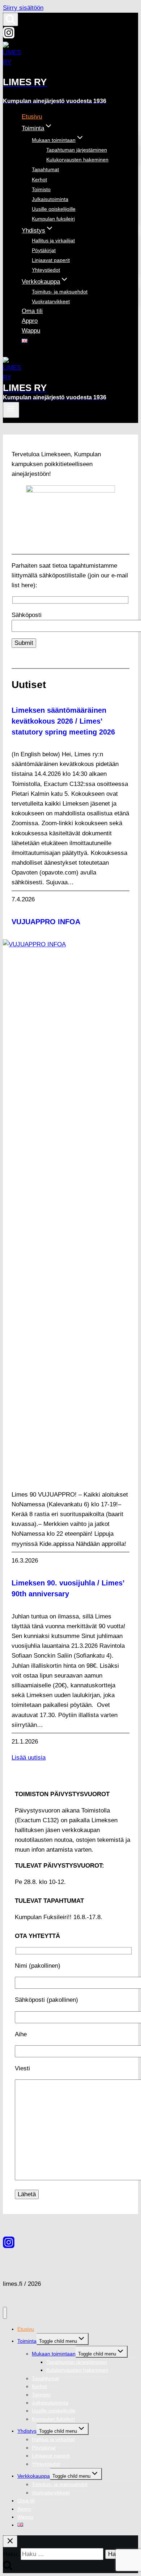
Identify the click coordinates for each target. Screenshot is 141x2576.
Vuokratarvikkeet (51, 301)
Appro (30, 321)
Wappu (31, 331)
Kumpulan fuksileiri (53, 219)
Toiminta (27, 2341)
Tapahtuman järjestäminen (77, 150)
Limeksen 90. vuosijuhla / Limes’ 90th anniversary (68, 1588)
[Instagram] (9, 36)
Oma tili (32, 311)
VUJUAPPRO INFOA (46, 922)
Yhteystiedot (46, 270)
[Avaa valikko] (11, 410)
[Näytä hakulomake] (10, 19)
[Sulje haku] (10, 2541)
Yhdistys (27, 2431)
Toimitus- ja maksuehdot (60, 292)
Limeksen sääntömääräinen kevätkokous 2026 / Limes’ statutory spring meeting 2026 (63, 721)
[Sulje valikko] (5, 2313)
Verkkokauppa (34, 2476)
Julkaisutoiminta (50, 199)
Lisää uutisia (29, 1758)
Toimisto (41, 189)
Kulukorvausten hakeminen (77, 160)
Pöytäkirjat (44, 250)
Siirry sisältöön (23, 8)
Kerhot (39, 180)
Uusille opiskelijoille (54, 209)
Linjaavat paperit (51, 260)
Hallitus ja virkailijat (53, 240)
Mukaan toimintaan (54, 2354)
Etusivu (32, 117)
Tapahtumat (45, 169)
